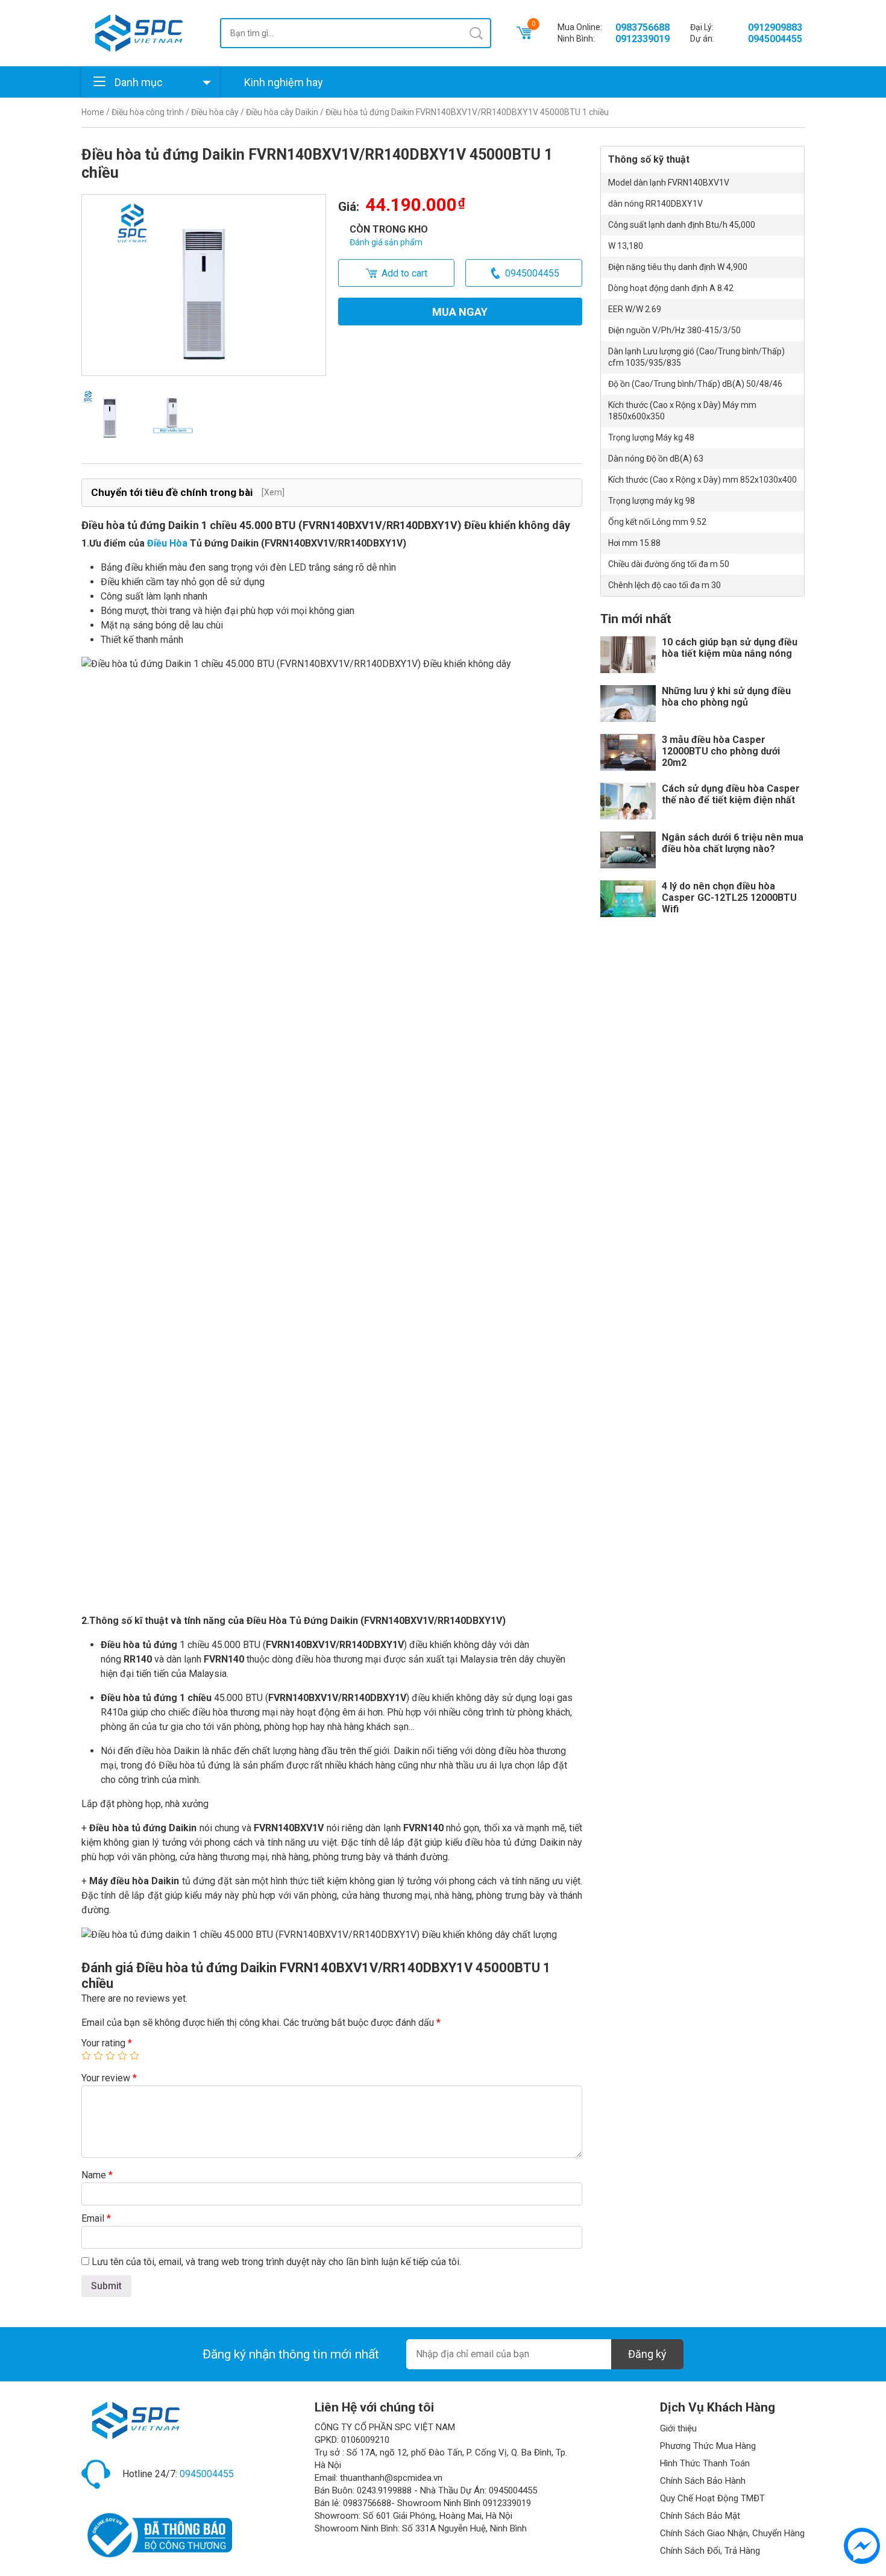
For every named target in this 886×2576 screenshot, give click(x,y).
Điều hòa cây (215, 112)
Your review (109, 2078)
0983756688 (643, 27)
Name (97, 2175)
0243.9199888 (384, 2490)
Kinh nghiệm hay (284, 82)
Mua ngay (460, 312)
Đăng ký (647, 2354)
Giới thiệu (678, 2428)
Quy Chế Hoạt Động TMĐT (712, 2498)
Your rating (107, 2043)
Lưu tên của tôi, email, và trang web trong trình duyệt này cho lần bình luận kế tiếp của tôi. (276, 2262)
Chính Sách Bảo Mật (700, 2516)
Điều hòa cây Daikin (282, 112)
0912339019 (643, 39)
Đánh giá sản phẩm (386, 242)
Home (93, 112)
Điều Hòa (167, 543)
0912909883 (775, 27)
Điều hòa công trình (148, 112)
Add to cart (404, 273)
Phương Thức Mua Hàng (708, 2446)
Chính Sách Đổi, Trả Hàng (710, 2551)
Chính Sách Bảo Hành (703, 2481)
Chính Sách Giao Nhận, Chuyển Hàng (732, 2533)
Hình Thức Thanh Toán (705, 2463)
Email (96, 2218)
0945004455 (775, 39)
